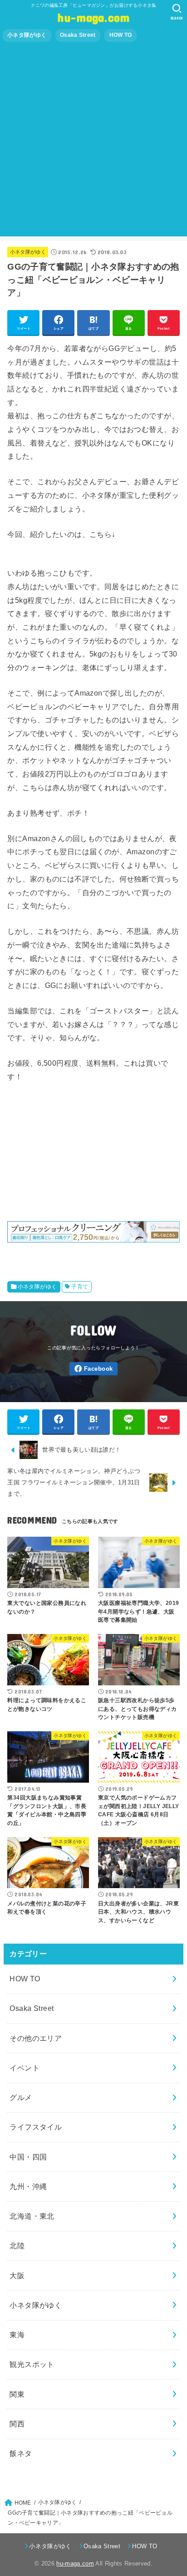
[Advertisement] (93, 143)
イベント (25, 2068)
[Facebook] (93, 1369)
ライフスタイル (36, 2127)
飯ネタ (21, 2453)
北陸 (17, 2245)
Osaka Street (78, 35)
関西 (17, 2424)
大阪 (17, 2275)
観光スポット (32, 2364)
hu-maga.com (93, 17)
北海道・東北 (32, 2216)
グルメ (21, 2097)
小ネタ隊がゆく (27, 35)
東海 (17, 2335)
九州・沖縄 (28, 2186)
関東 (17, 2394)
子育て (80, 1287)
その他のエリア (36, 2038)
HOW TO (121, 35)
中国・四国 (28, 2157)
